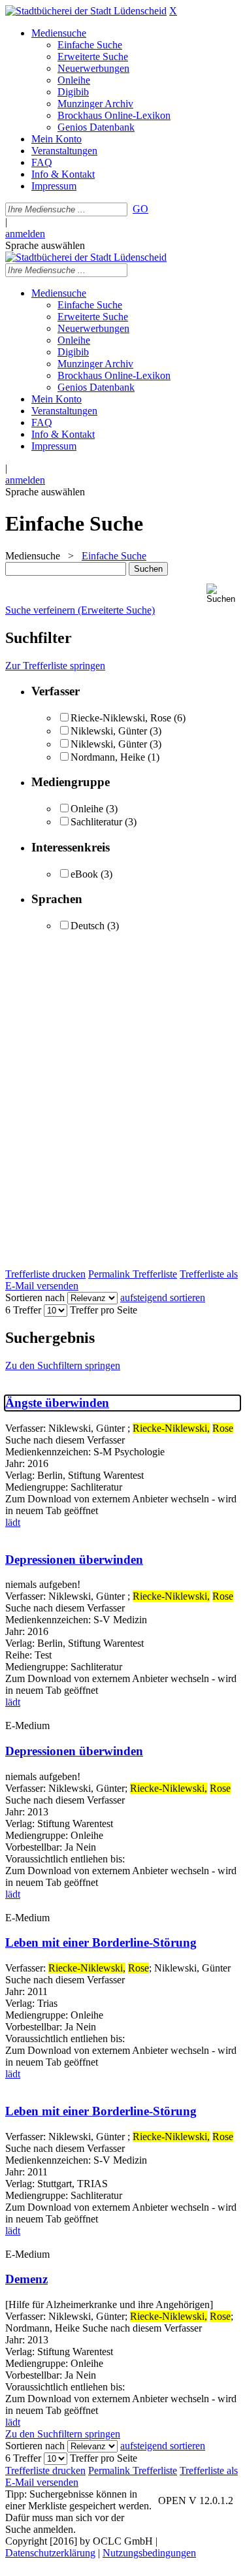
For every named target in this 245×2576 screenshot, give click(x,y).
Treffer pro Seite (104, 1310)
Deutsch (88, 926)
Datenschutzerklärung (50, 2553)
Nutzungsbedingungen (149, 2553)
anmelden (25, 234)
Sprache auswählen (45, 245)
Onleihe (87, 809)
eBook (84, 874)
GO (140, 209)
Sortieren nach (35, 1297)
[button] (223, 594)
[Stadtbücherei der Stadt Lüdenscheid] (86, 11)
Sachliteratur (96, 822)
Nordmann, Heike (108, 757)
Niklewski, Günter (109, 731)
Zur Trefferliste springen (55, 666)
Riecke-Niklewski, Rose (121, 718)
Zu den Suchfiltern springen (63, 1365)
